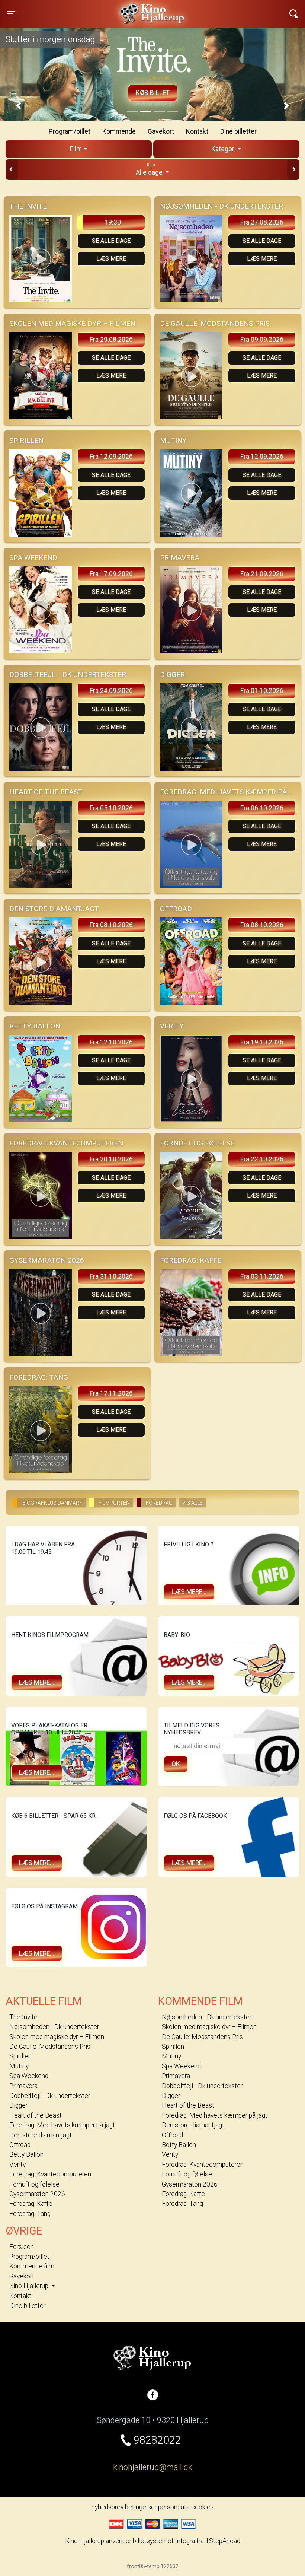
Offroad (20, 2145)
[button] (19, 106)
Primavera (23, 2086)
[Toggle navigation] (294, 14)
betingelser (141, 2507)
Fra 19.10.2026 (262, 1042)
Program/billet (70, 131)
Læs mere (111, 259)
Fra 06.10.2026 (262, 808)
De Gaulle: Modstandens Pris (50, 2047)
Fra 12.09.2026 (111, 457)
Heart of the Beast (36, 2115)
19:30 (113, 222)
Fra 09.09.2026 (262, 340)
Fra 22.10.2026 (262, 1159)
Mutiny (19, 2066)
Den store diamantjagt (41, 2135)
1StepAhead (223, 2541)
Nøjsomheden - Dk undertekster (54, 2027)
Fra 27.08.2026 (262, 222)
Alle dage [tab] (150, 169)
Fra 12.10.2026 (111, 1042)
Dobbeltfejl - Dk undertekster (50, 2096)
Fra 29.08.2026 (111, 340)
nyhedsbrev (107, 2507)
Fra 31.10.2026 (111, 1276)
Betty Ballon (26, 2154)
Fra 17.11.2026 (111, 1393)
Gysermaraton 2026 (37, 2194)
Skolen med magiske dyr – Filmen (57, 2037)
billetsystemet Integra (164, 2541)
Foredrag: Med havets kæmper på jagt (62, 2125)
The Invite (23, 2017)
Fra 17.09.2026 (111, 574)
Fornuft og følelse (34, 2184)
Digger (18, 2105)
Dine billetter (238, 131)
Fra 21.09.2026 (262, 574)
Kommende (119, 131)
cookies (203, 2507)
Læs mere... (189, 1592)
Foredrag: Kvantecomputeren (50, 2174)
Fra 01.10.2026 (262, 691)
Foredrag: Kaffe (31, 2204)
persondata (174, 2507)
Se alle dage (111, 241)
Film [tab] (76, 149)
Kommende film (32, 2266)
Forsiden (22, 2247)
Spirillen (20, 2056)
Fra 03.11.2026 (262, 1276)
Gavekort (161, 131)
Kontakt (197, 131)
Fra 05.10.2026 (111, 808)
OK (176, 1764)
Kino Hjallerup (86, 9)
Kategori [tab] (224, 149)
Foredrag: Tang (30, 2214)
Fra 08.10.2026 (111, 925)
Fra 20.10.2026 (111, 1159)
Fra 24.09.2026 (111, 691)
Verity (17, 2165)
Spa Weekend (29, 2076)
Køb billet (153, 93)
